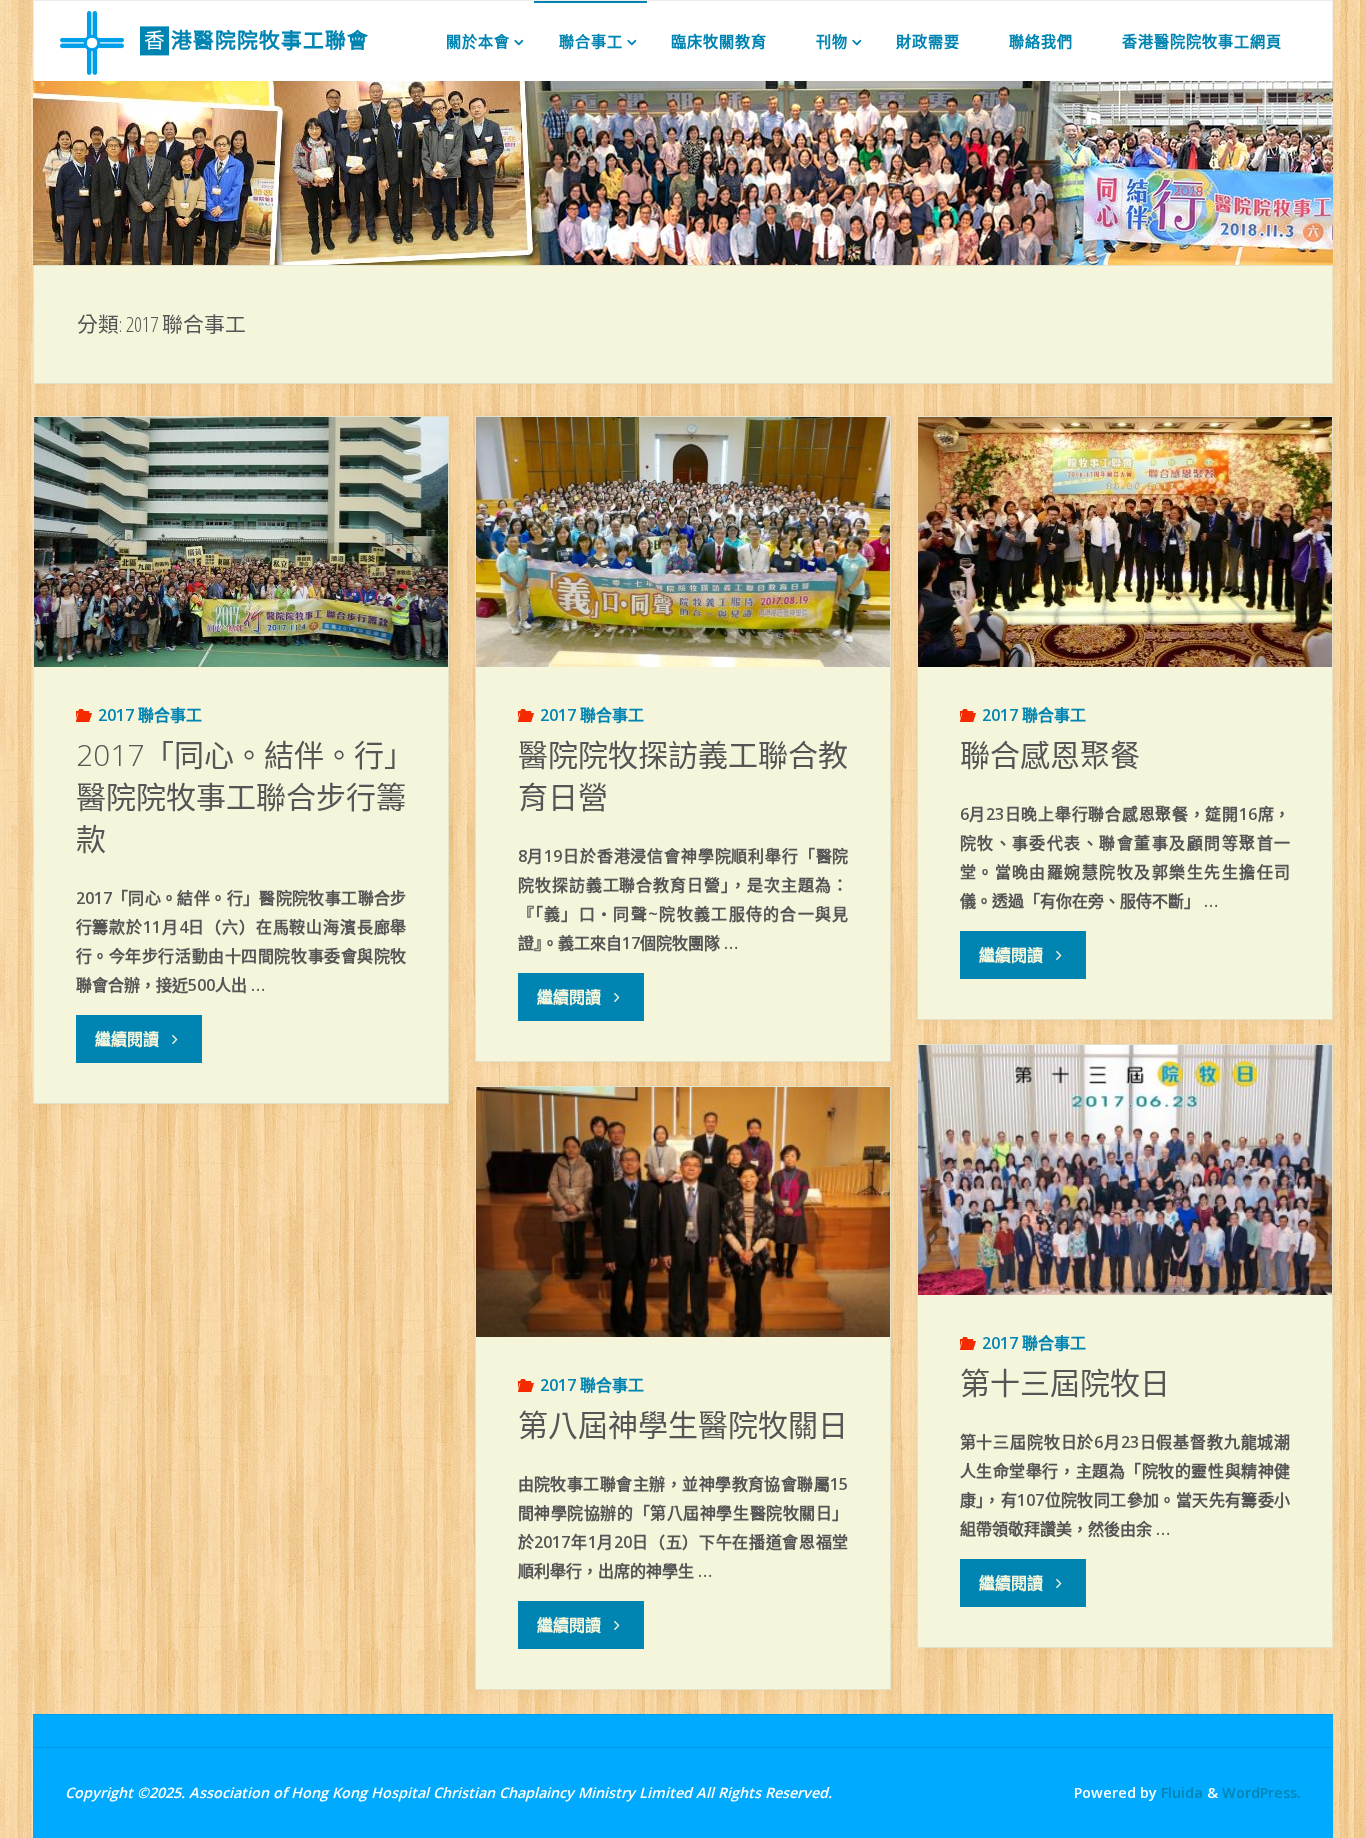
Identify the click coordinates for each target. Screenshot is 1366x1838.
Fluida (1180, 1792)
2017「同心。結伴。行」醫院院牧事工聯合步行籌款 (241, 796)
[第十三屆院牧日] (1124, 1170)
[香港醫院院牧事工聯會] (92, 41)
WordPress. (1261, 1792)
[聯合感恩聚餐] (1124, 542)
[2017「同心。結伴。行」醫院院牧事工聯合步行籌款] (240, 542)
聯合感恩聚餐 (1050, 754)
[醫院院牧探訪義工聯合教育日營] (682, 542)
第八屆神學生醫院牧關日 (683, 1424)
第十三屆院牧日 (1065, 1382)
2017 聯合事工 (150, 715)
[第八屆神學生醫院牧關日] (682, 1212)
